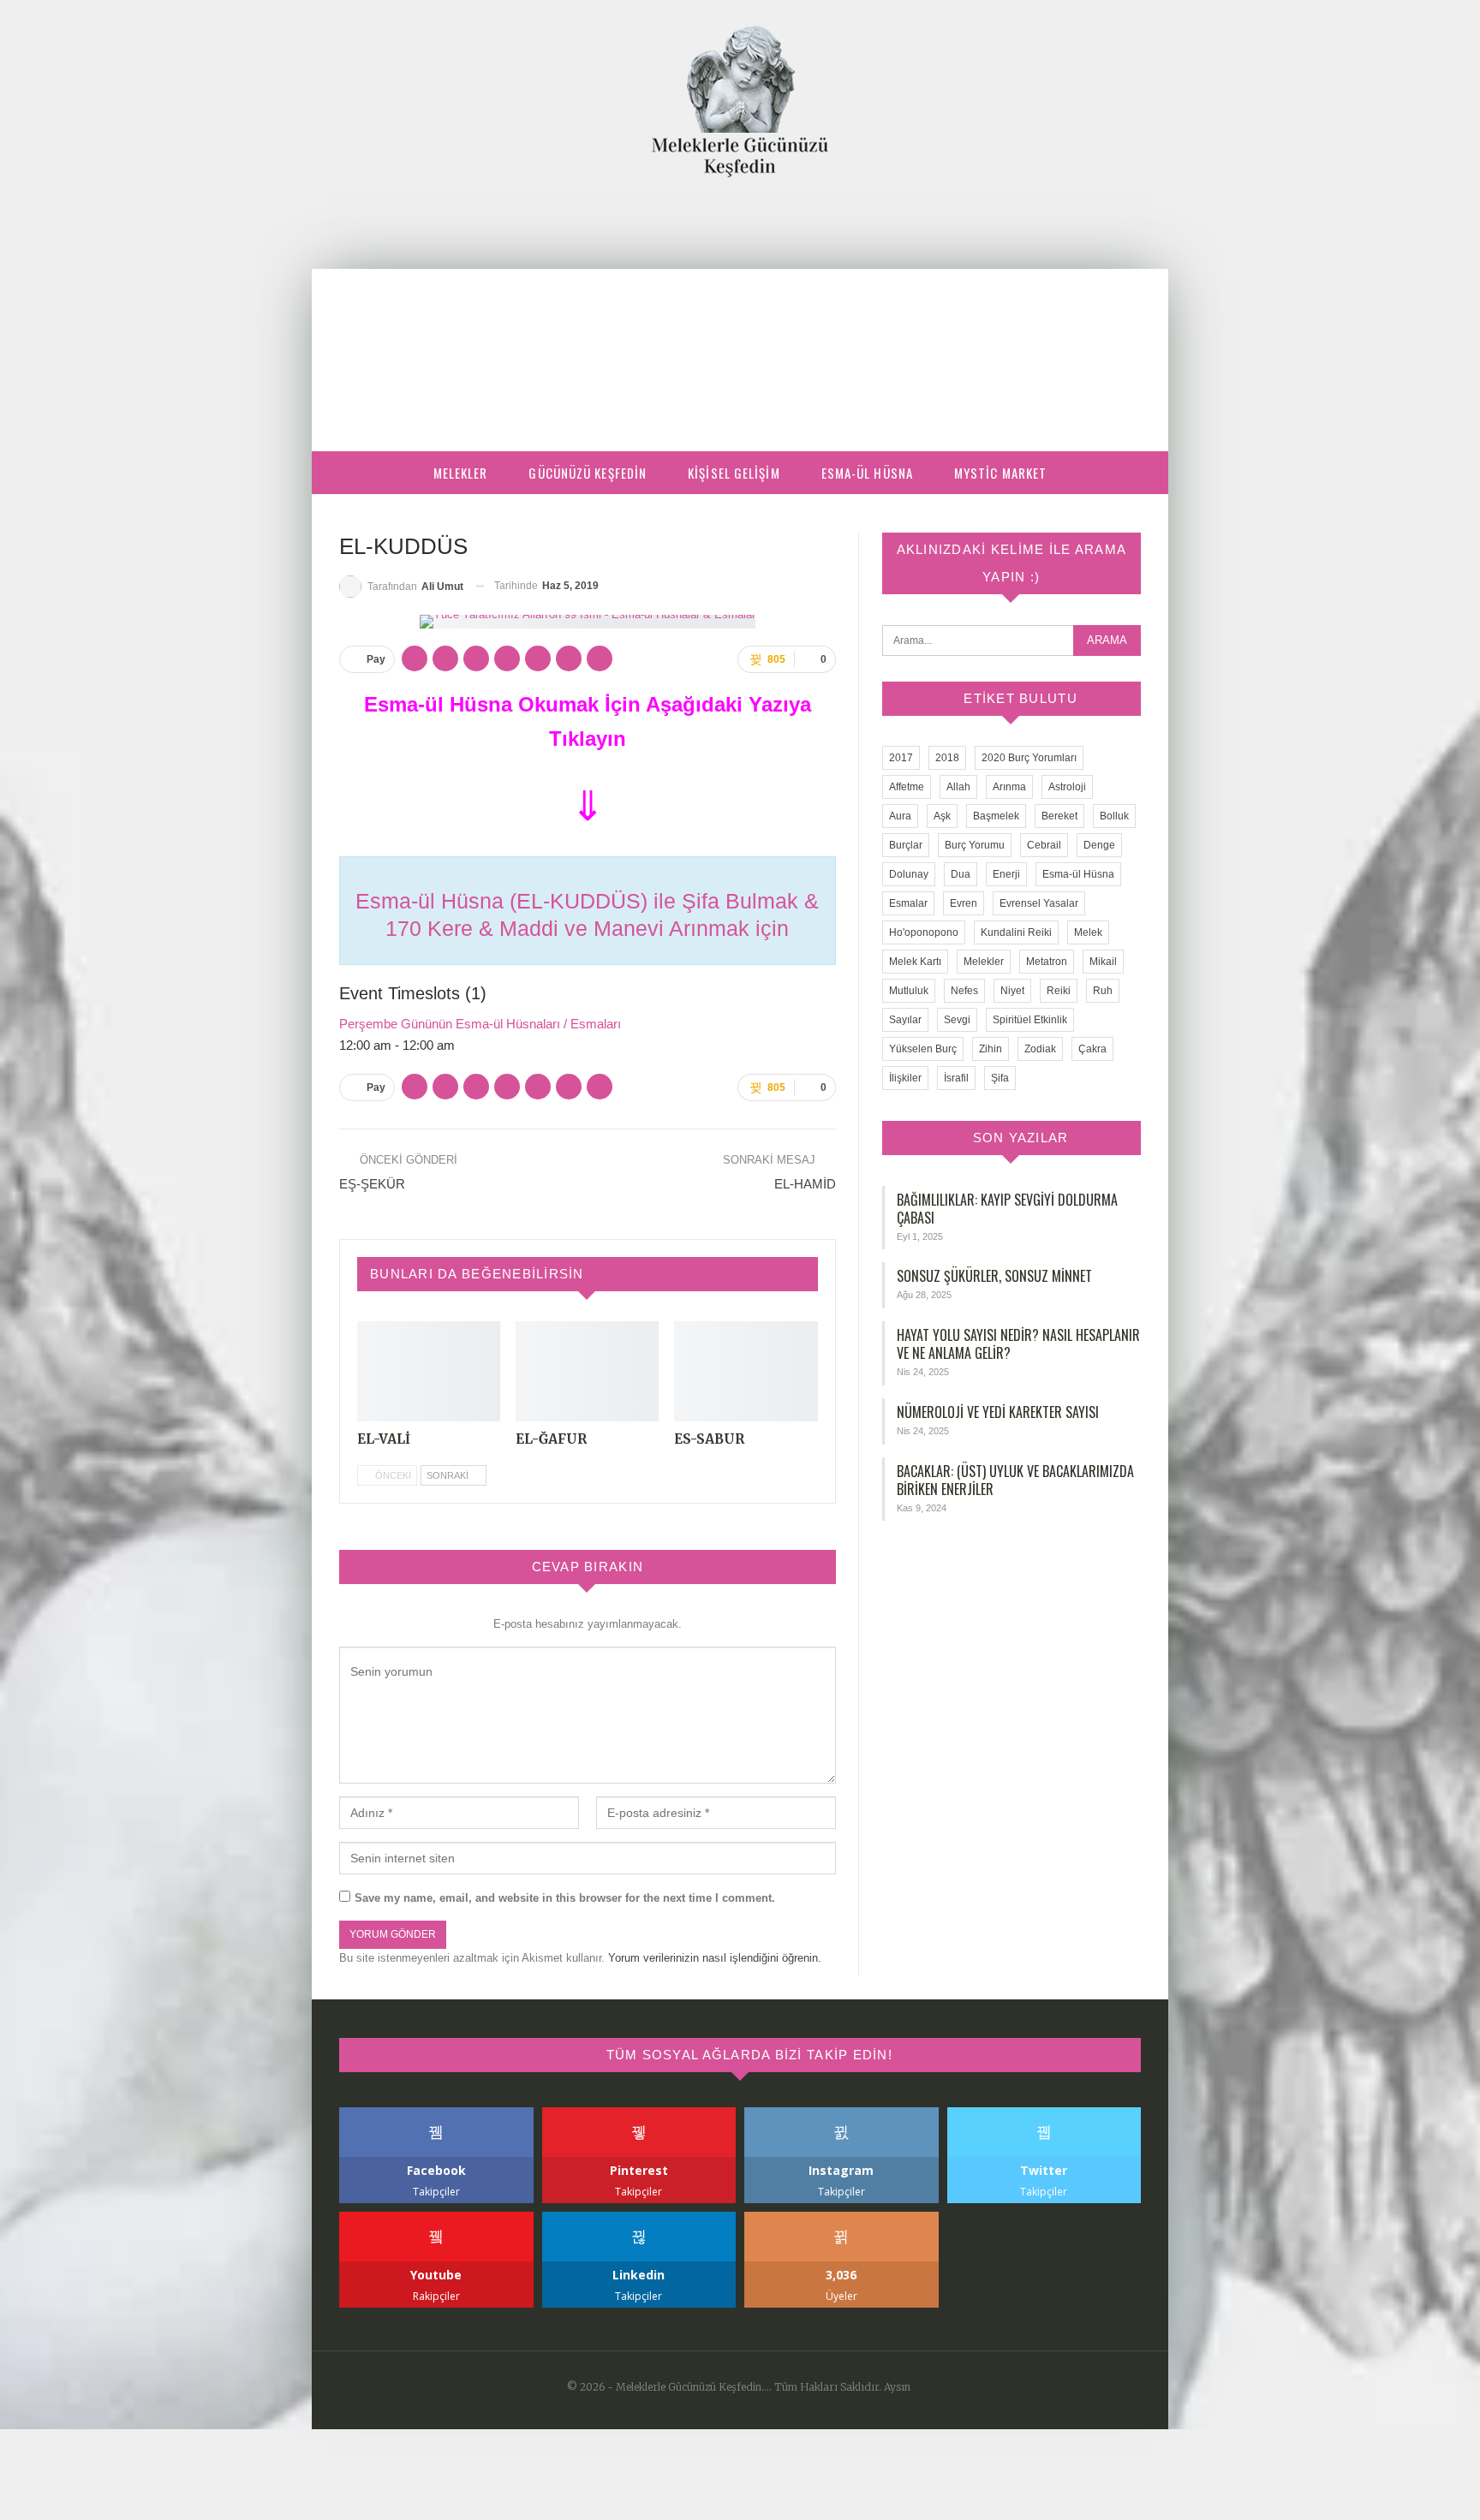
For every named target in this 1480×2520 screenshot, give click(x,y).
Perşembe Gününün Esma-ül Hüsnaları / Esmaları (480, 1024)
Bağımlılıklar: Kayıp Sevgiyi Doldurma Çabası (1007, 1209)
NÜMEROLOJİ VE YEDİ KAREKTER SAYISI (998, 1412)
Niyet (1012, 991)
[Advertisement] (740, 306)
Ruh (1103, 991)
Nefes (964, 991)
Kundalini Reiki (1016, 932)
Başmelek (996, 816)
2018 (947, 758)
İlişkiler (905, 1078)
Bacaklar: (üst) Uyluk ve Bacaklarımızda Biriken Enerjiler (1015, 1480)
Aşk (942, 816)
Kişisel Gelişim (734, 473)
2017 (901, 758)
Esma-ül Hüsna (867, 473)
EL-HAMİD (805, 1184)
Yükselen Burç (923, 1049)
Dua (961, 874)
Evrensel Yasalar (1039, 903)
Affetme (907, 787)
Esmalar (908, 903)
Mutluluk (909, 991)
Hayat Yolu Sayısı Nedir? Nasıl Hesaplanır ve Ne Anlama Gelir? (1018, 1344)
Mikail (1103, 962)
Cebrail (1044, 845)
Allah (958, 787)
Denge (1099, 845)
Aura (900, 816)
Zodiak (1040, 1049)
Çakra (1092, 1049)
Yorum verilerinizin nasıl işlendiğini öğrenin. (715, 1958)
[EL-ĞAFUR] (587, 1371)
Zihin (991, 1049)
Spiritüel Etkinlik (1030, 1020)
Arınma (1009, 787)
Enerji (1006, 874)
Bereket (1059, 816)
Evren (964, 903)
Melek (1088, 932)
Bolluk (1114, 816)
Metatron (1047, 962)
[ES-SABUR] (746, 1371)
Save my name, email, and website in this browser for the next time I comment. (565, 1898)
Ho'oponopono (924, 932)
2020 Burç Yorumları (1029, 758)
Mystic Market (1000, 473)
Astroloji (1067, 787)
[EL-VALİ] (429, 1371)
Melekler (461, 473)
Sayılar (905, 1020)
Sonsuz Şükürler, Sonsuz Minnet (994, 1276)
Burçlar (906, 845)
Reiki (1059, 991)
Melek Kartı (915, 962)
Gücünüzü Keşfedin (588, 473)
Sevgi (957, 1020)
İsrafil (956, 1078)
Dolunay (909, 874)
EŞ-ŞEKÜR (372, 1184)
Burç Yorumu (975, 845)
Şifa (1000, 1078)
